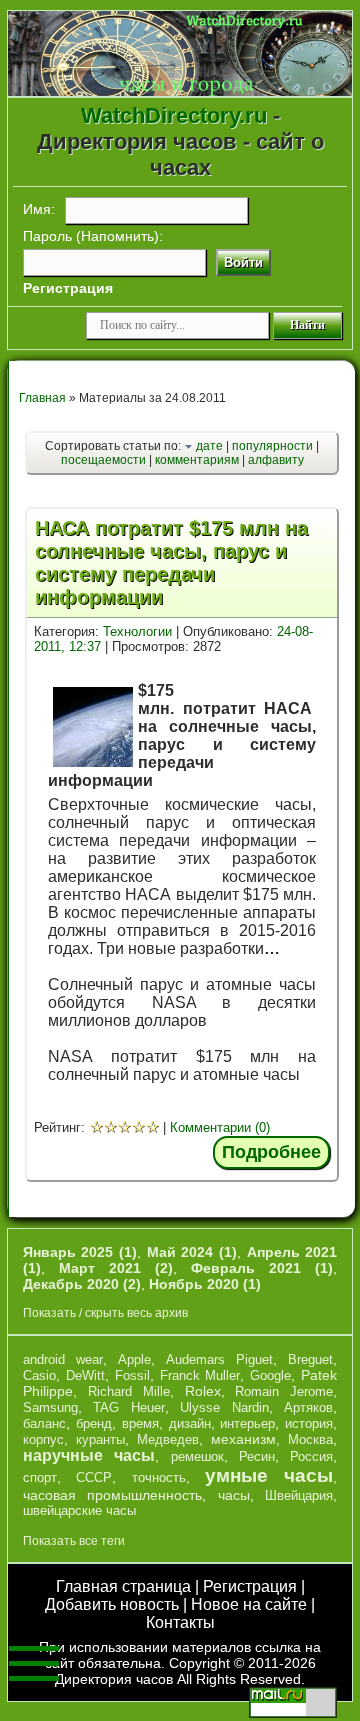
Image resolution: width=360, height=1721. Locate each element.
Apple (134, 1359)
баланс (44, 1423)
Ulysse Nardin (224, 1407)
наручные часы (89, 1455)
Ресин (257, 1456)
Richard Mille (129, 1391)
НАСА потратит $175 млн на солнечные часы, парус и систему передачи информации (171, 562)
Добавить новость (112, 1604)
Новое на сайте (249, 1604)
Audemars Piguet (219, 1359)
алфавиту (276, 460)
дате (209, 446)
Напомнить (117, 236)
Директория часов (114, 1679)
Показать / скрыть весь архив (105, 1313)
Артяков (308, 1407)
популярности (272, 446)
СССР (94, 1477)
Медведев (168, 1439)
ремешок (197, 1456)
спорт (40, 1477)
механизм (243, 1439)
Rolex (203, 1391)
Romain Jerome (284, 1391)
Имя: (39, 209)
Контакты (180, 1622)
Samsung (50, 1407)
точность (159, 1477)
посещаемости (103, 460)
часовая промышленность (113, 1495)
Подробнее (271, 1152)
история (309, 1423)
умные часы (269, 1475)
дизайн (190, 1423)
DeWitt (85, 1375)
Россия (311, 1456)
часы (234, 1495)
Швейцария (299, 1495)
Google (270, 1375)
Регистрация (250, 1586)
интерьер (247, 1423)
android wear (63, 1359)
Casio (39, 1375)
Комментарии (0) (220, 1127)
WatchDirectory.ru (174, 115)
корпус (43, 1439)
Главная (42, 398)
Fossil (132, 1375)
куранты (100, 1439)
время (140, 1423)
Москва (310, 1439)
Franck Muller (200, 1375)
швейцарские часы (79, 1510)
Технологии (137, 631)
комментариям (197, 460)
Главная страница (123, 1586)
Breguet (310, 1359)
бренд (94, 1423)
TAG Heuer (129, 1407)
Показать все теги (74, 1541)
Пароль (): (93, 236)
